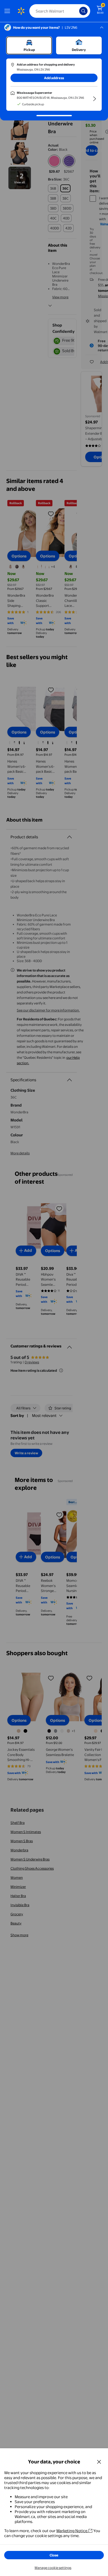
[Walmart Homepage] (21, 11)
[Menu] (8, 11)
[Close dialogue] (99, 2462)
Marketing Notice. (72, 2531)
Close (54, 2555)
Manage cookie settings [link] (53, 2568)
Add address (54, 78)
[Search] (83, 11)
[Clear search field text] (77, 11)
